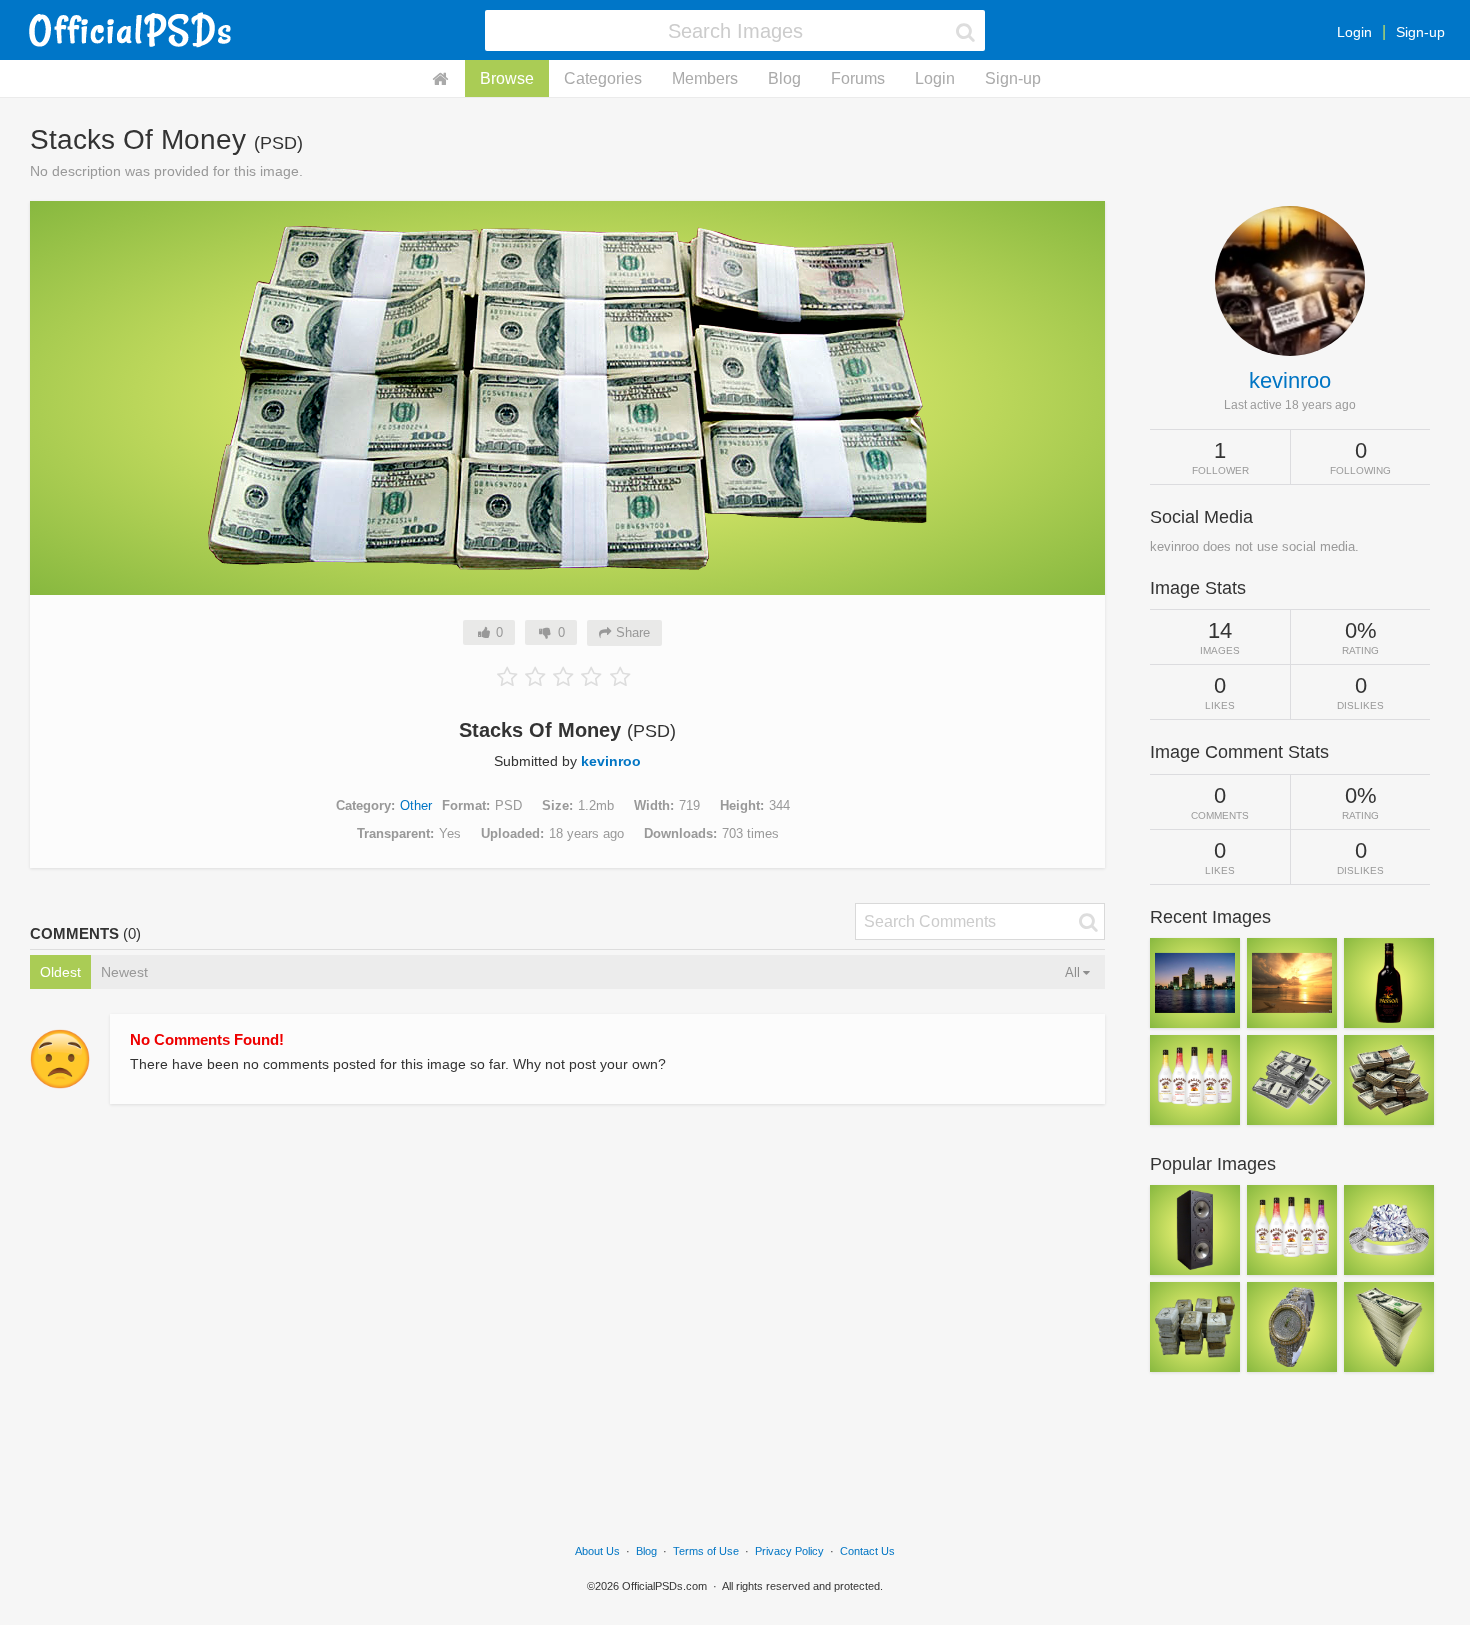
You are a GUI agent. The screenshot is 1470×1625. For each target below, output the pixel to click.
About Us (597, 1551)
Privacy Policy (789, 1551)
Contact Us (867, 1551)
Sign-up (1420, 32)
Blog (784, 78)
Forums (858, 78)
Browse (507, 78)
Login (1354, 32)
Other (416, 805)
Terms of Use (706, 1551)
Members (705, 78)
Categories (603, 78)
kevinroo (611, 761)
